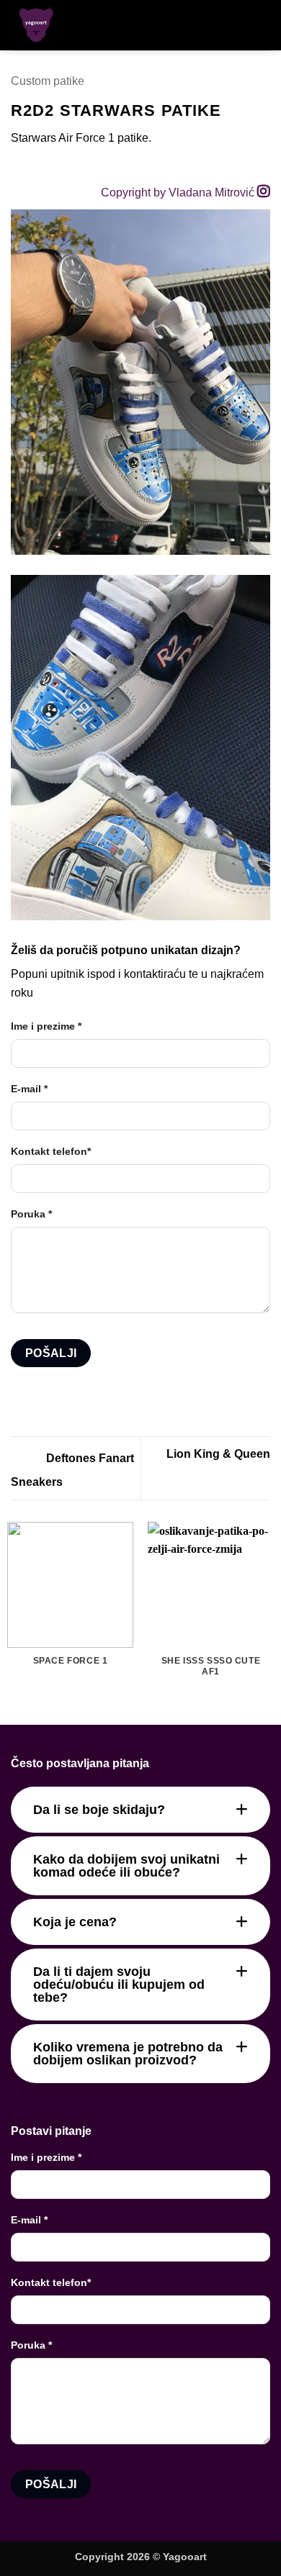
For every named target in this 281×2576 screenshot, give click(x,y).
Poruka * (31, 1214)
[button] (236, 25)
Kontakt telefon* (51, 1151)
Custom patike (48, 81)
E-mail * (29, 1089)
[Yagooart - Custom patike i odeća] (57, 25)
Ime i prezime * (46, 1026)
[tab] (140, 1810)
